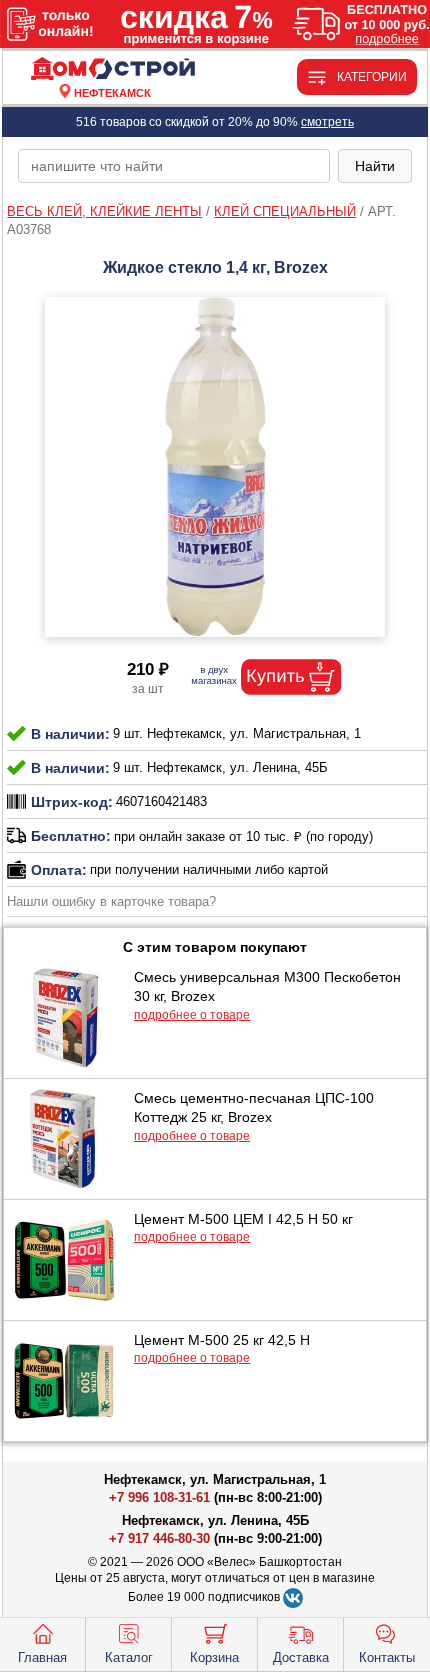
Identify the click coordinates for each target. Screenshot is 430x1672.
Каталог (129, 1657)
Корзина (214, 1657)
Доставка (301, 1657)
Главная (42, 1657)
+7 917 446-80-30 (159, 1538)
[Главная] (112, 69)
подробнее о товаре (192, 1015)
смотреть (327, 122)
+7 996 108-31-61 (159, 1497)
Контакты (387, 1657)
